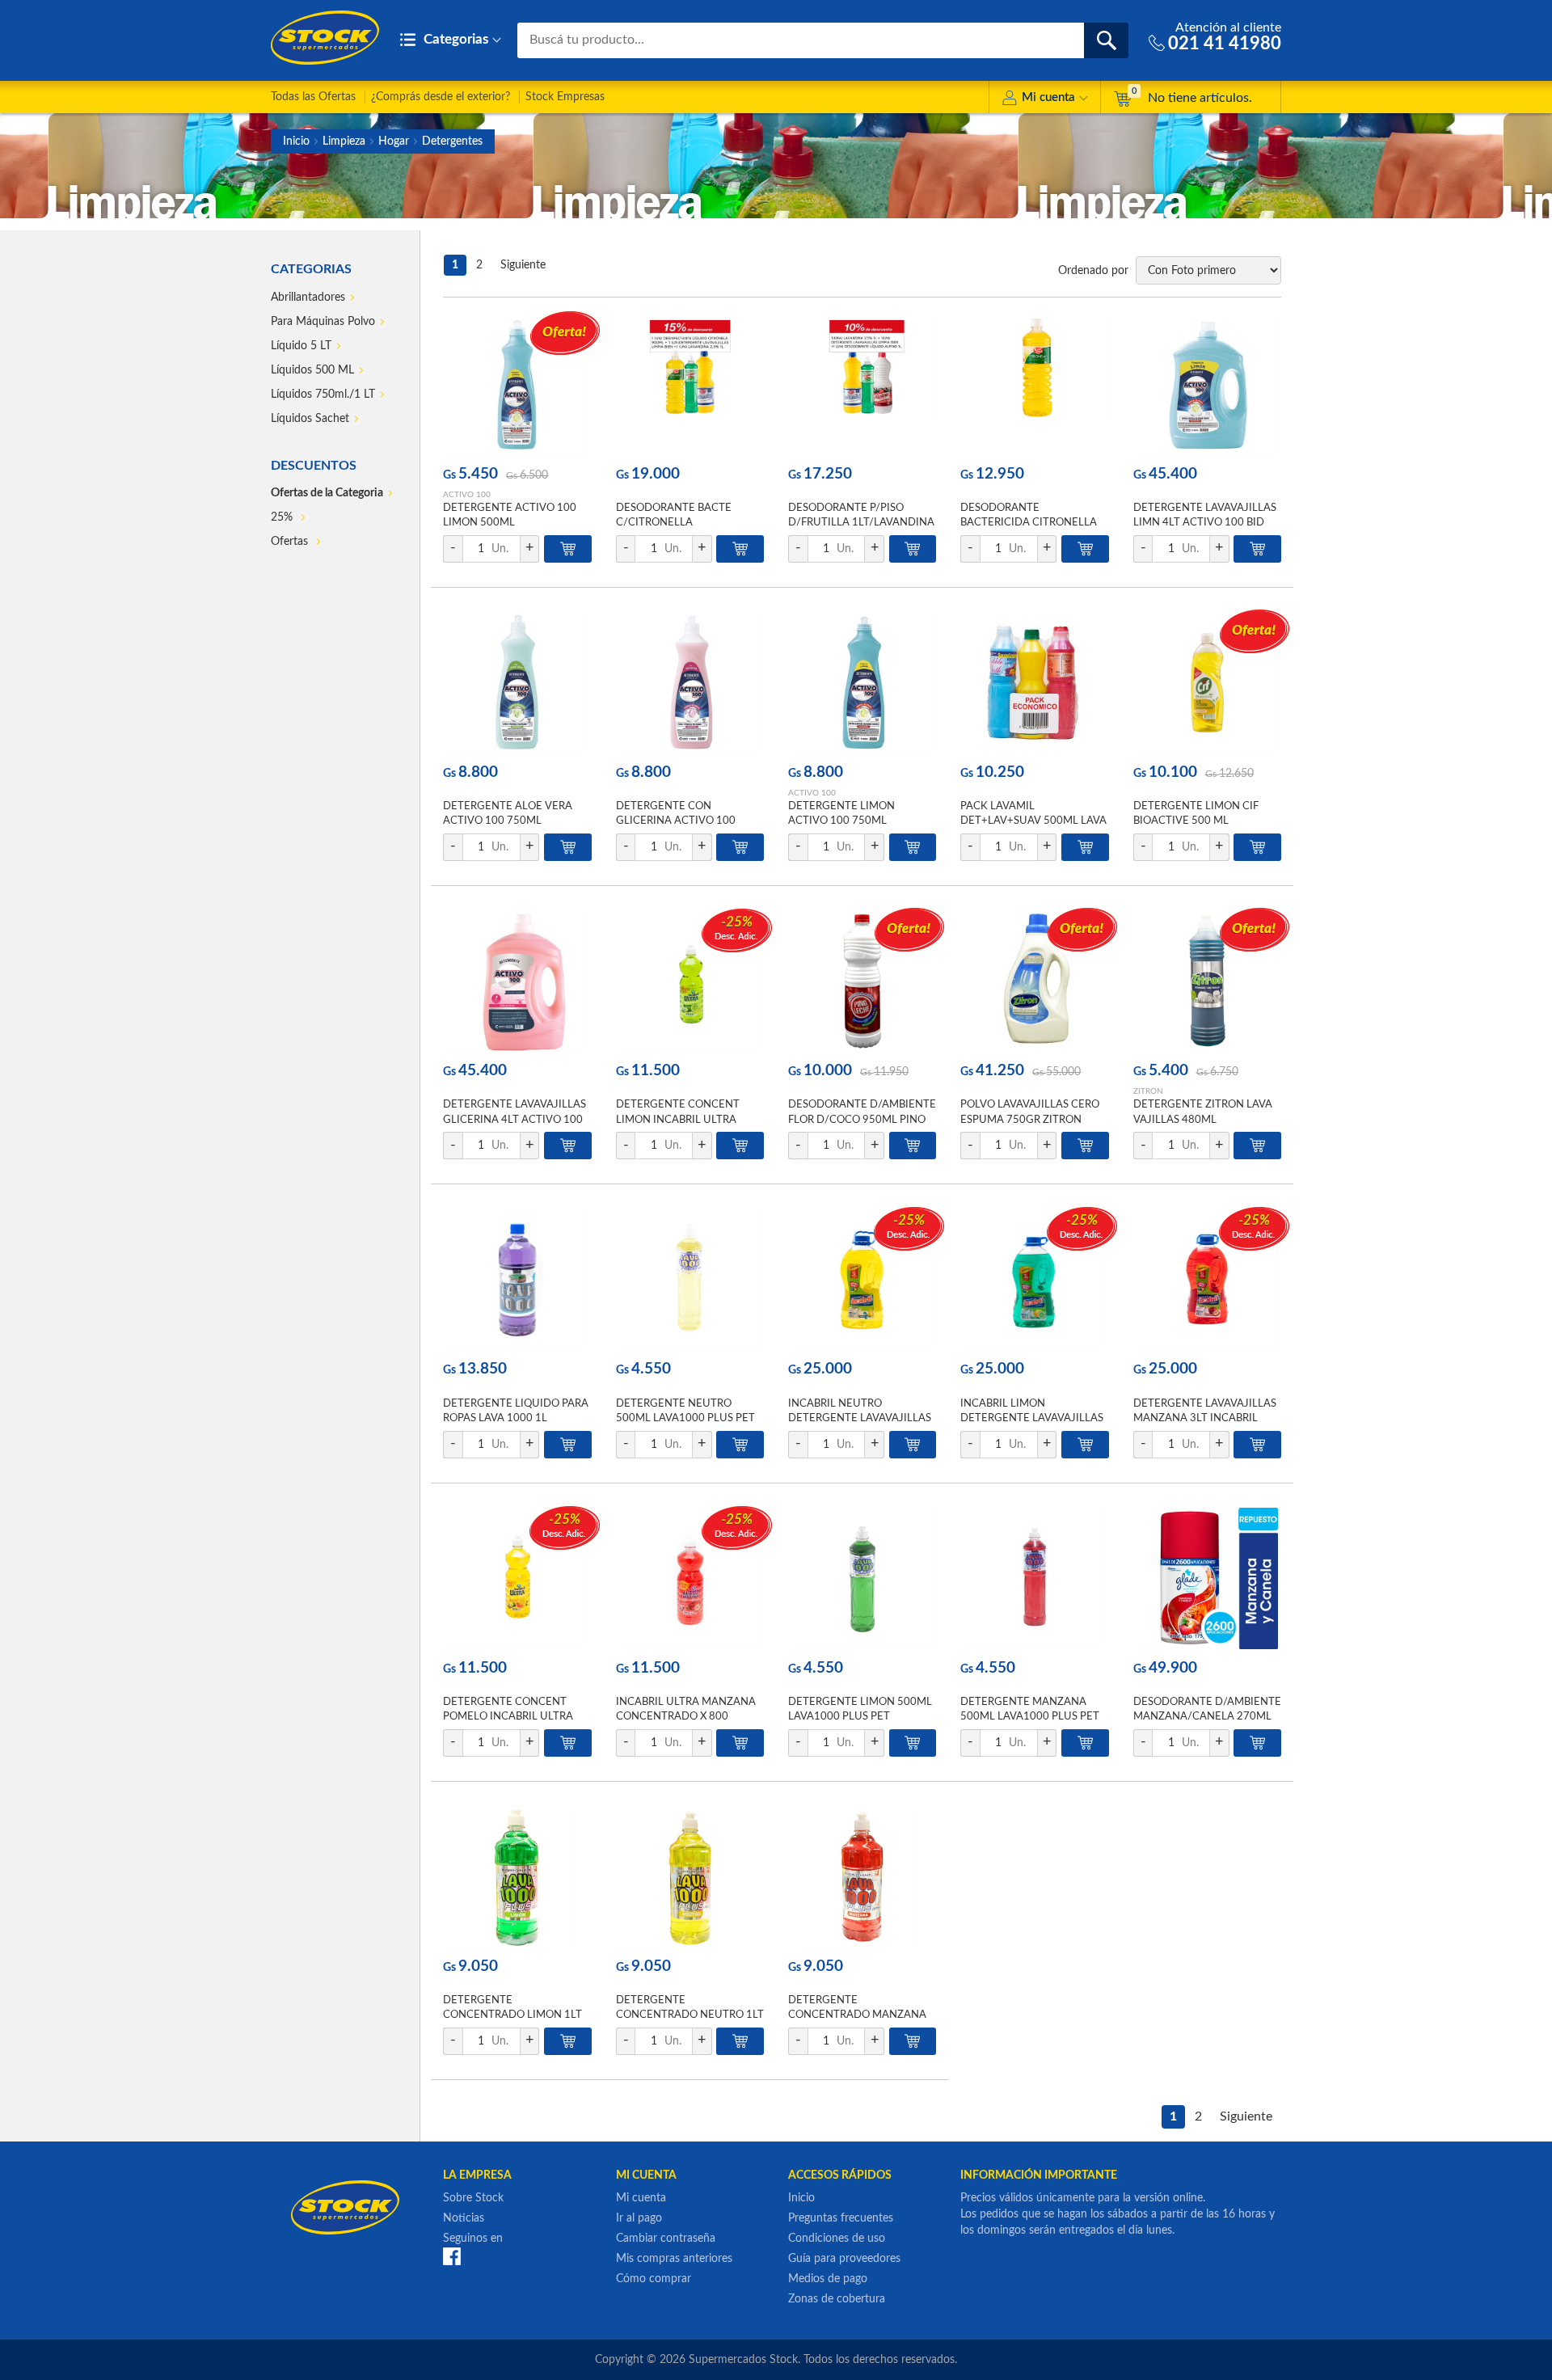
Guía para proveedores (844, 2259)
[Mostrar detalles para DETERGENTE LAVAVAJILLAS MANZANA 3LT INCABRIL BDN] (1207, 1279)
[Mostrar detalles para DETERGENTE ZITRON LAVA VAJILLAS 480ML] (1207, 981)
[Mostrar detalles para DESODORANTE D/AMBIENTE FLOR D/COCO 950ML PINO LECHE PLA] (862, 981)
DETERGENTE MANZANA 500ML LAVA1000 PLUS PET (1030, 1709)
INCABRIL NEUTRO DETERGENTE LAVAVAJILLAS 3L (860, 1418)
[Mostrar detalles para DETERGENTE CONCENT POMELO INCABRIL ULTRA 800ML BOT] (517, 1578)
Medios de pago (828, 2279)
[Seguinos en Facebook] (452, 2256)
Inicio (296, 141)
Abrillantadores (308, 297)
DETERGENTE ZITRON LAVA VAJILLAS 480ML (1203, 1112)
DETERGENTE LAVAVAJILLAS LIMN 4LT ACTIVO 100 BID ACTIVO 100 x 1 (1205, 523)
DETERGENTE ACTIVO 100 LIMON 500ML (510, 515)
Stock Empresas (565, 97)
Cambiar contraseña (666, 2239)
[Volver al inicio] (325, 38)
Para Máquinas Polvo (323, 322)
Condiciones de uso (837, 2239)
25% (283, 517)
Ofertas (291, 542)
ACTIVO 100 (467, 495)
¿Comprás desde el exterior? (441, 97)
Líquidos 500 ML (312, 370)
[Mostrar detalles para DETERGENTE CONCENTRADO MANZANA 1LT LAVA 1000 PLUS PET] (862, 1877)
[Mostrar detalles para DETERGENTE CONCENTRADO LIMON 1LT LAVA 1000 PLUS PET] (517, 1877)
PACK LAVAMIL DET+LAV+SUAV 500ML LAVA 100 (1033, 821)
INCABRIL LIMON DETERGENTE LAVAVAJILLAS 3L (1032, 1418)
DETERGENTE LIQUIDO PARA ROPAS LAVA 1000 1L (516, 1411)
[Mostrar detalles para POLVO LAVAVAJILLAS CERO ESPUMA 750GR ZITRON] (1034, 981)
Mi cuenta (1048, 97)
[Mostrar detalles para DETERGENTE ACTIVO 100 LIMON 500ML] (517, 384)
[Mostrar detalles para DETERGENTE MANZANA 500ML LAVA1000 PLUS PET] (1034, 1578)
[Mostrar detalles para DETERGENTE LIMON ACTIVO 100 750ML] (862, 683)
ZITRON (1148, 1091)
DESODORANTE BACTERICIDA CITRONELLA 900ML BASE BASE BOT (1029, 523)
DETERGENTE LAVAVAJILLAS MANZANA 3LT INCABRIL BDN (1205, 1418)
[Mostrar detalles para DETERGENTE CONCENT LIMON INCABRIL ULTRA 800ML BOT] (690, 981)
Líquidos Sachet (310, 419)
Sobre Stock (473, 2198)
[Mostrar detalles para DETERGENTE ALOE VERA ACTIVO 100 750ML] (517, 683)
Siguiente (523, 265)
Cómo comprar (654, 2279)
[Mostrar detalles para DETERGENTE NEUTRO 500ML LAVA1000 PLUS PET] (690, 1279)
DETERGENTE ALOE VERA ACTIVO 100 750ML (508, 814)
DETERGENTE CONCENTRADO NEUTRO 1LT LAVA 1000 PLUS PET (690, 2015)
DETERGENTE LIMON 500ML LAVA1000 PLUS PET (860, 1709)
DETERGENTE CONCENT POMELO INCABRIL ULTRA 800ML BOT (508, 1717)
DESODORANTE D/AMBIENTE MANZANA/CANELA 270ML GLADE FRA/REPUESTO (1207, 1717)
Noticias (464, 2218)
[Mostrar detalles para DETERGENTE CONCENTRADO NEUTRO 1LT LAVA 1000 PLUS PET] (690, 1877)
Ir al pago (639, 2218)
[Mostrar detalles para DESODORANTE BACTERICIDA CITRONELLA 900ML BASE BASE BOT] (1034, 384)
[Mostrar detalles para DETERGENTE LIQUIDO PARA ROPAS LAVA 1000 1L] (517, 1279)
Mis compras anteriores (674, 2259)
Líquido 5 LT (301, 346)
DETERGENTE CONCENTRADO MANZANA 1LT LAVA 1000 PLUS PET (857, 2015)
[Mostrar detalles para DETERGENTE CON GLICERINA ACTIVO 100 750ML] (690, 683)
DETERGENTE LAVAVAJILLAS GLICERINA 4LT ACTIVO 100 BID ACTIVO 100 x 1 (515, 1119)
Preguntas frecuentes (841, 2218)
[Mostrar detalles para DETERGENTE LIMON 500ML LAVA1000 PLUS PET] (862, 1578)
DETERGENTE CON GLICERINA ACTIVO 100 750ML (676, 821)
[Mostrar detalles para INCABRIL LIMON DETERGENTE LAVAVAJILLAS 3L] (1034, 1279)
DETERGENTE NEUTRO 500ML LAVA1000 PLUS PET (685, 1411)
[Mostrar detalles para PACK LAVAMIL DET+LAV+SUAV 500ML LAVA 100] (1034, 683)
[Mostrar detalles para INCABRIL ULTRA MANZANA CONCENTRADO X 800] (690, 1578)
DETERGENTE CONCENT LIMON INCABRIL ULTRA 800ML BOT (678, 1119)
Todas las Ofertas (313, 97)
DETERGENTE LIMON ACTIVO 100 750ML (841, 814)
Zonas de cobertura (837, 2299)
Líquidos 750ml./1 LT (323, 395)
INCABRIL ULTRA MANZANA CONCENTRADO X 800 (686, 1709)
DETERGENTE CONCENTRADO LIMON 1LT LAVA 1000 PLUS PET (512, 2015)
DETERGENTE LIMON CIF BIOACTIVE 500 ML (1196, 814)
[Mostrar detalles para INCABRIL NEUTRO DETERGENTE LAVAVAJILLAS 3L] (862, 1279)
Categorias (454, 39)
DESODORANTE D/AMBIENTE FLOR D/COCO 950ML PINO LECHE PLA (862, 1119)
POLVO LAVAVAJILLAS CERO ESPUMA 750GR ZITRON (1030, 1112)
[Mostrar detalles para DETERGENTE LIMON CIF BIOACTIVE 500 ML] (1207, 683)
